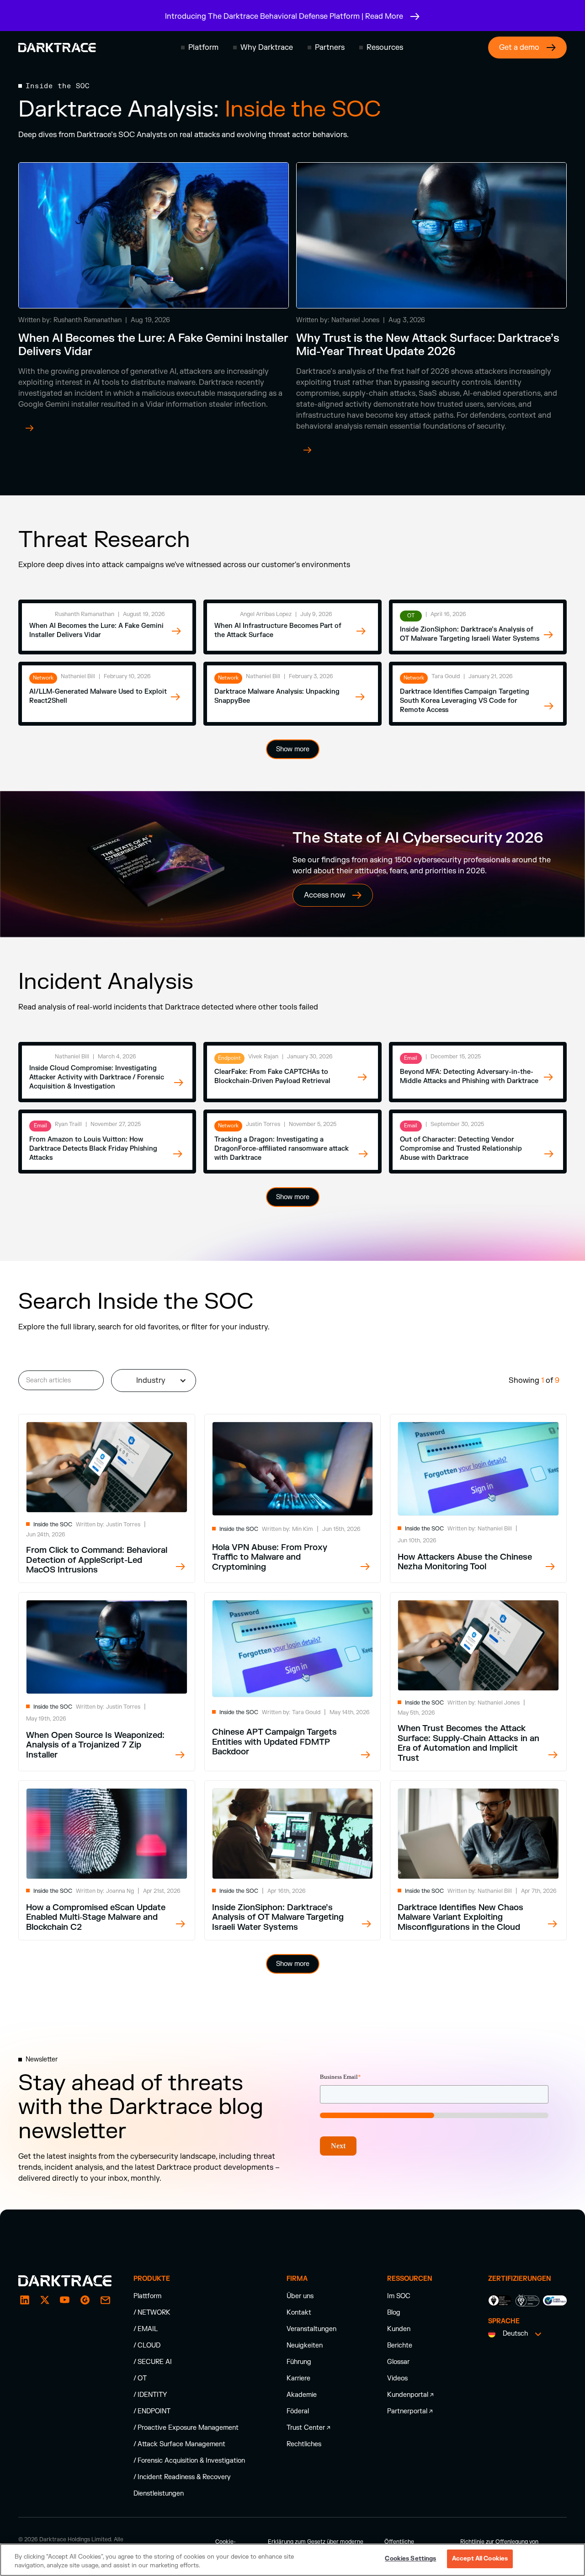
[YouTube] (65, 2300)
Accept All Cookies (480, 2559)
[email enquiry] (105, 2300)
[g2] (85, 2300)
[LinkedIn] (25, 2300)
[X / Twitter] (45, 2300)
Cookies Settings (410, 2559)
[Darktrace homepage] (57, 48)
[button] (200, 48)
